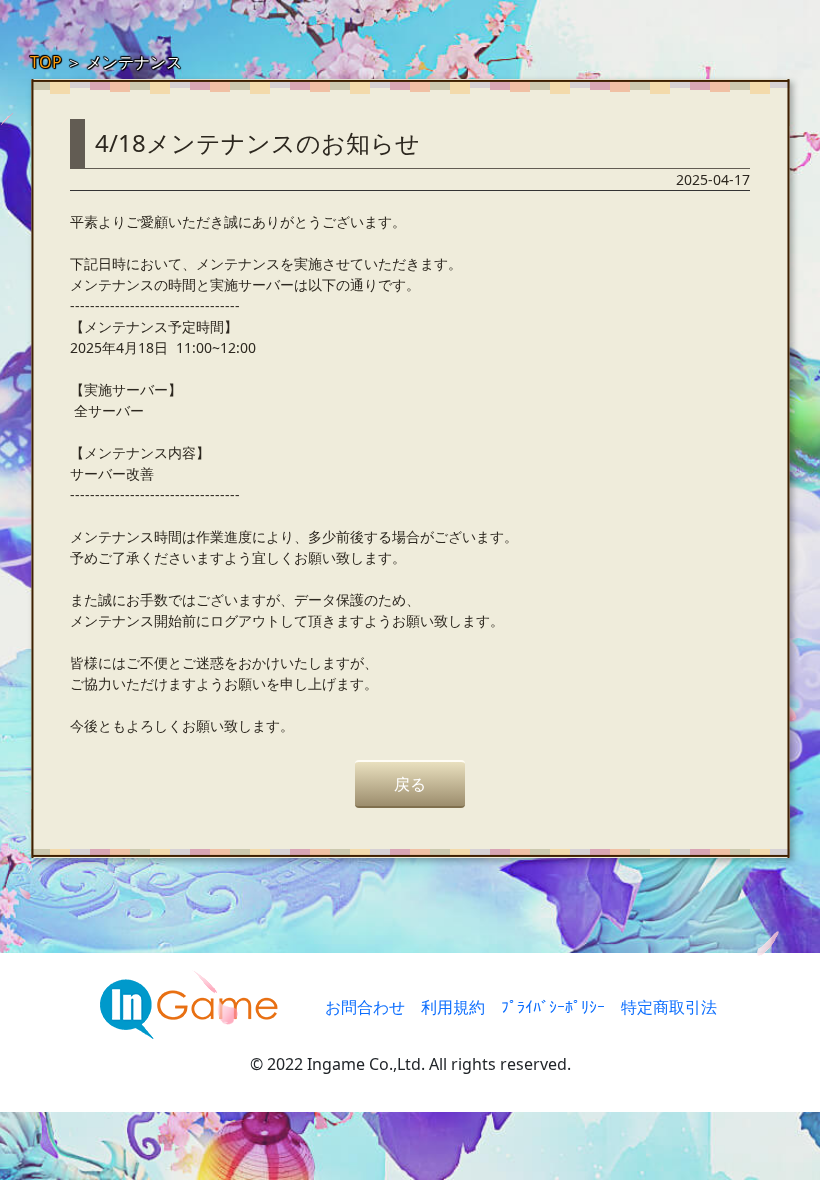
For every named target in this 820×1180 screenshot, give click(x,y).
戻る (410, 784)
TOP (46, 62)
